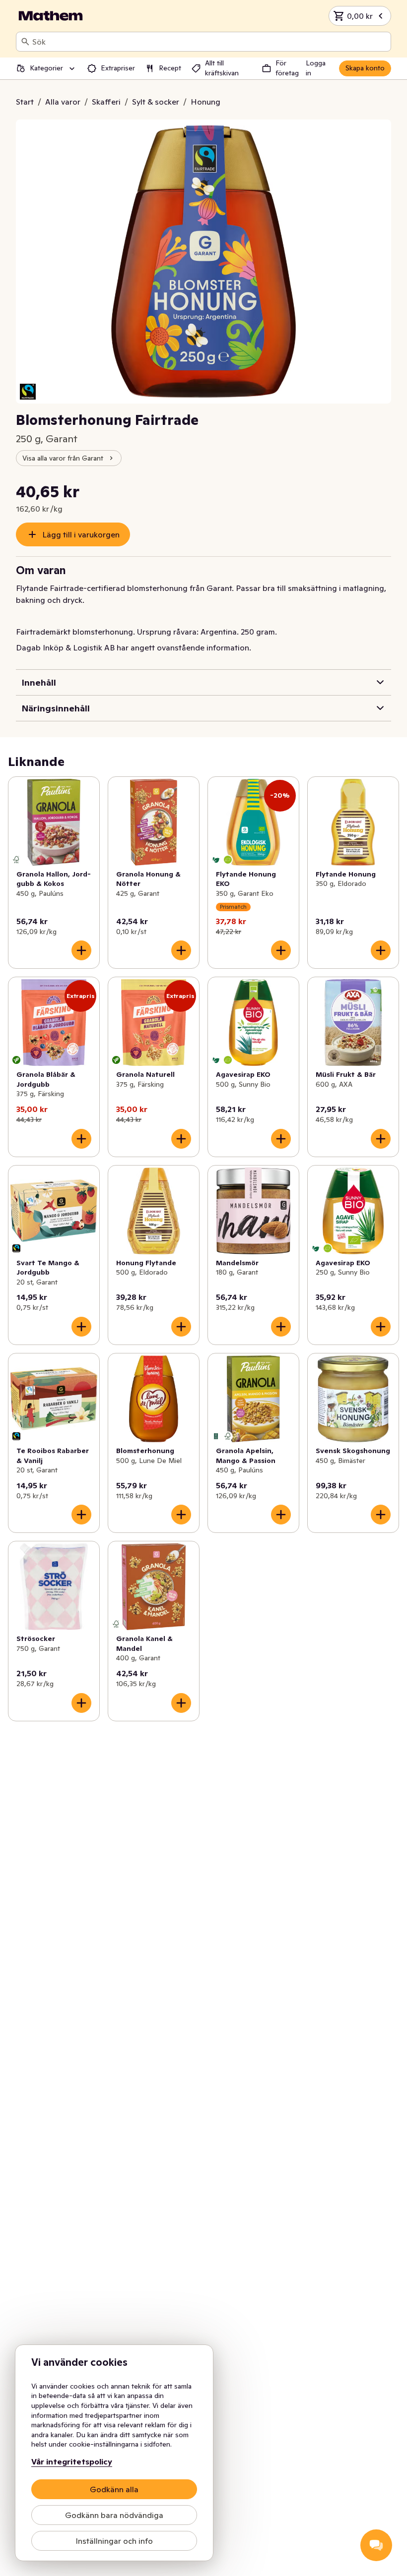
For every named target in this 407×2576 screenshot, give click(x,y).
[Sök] (25, 42)
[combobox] (209, 42)
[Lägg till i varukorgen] (81, 950)
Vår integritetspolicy (72, 2461)
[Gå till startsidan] (51, 16)
